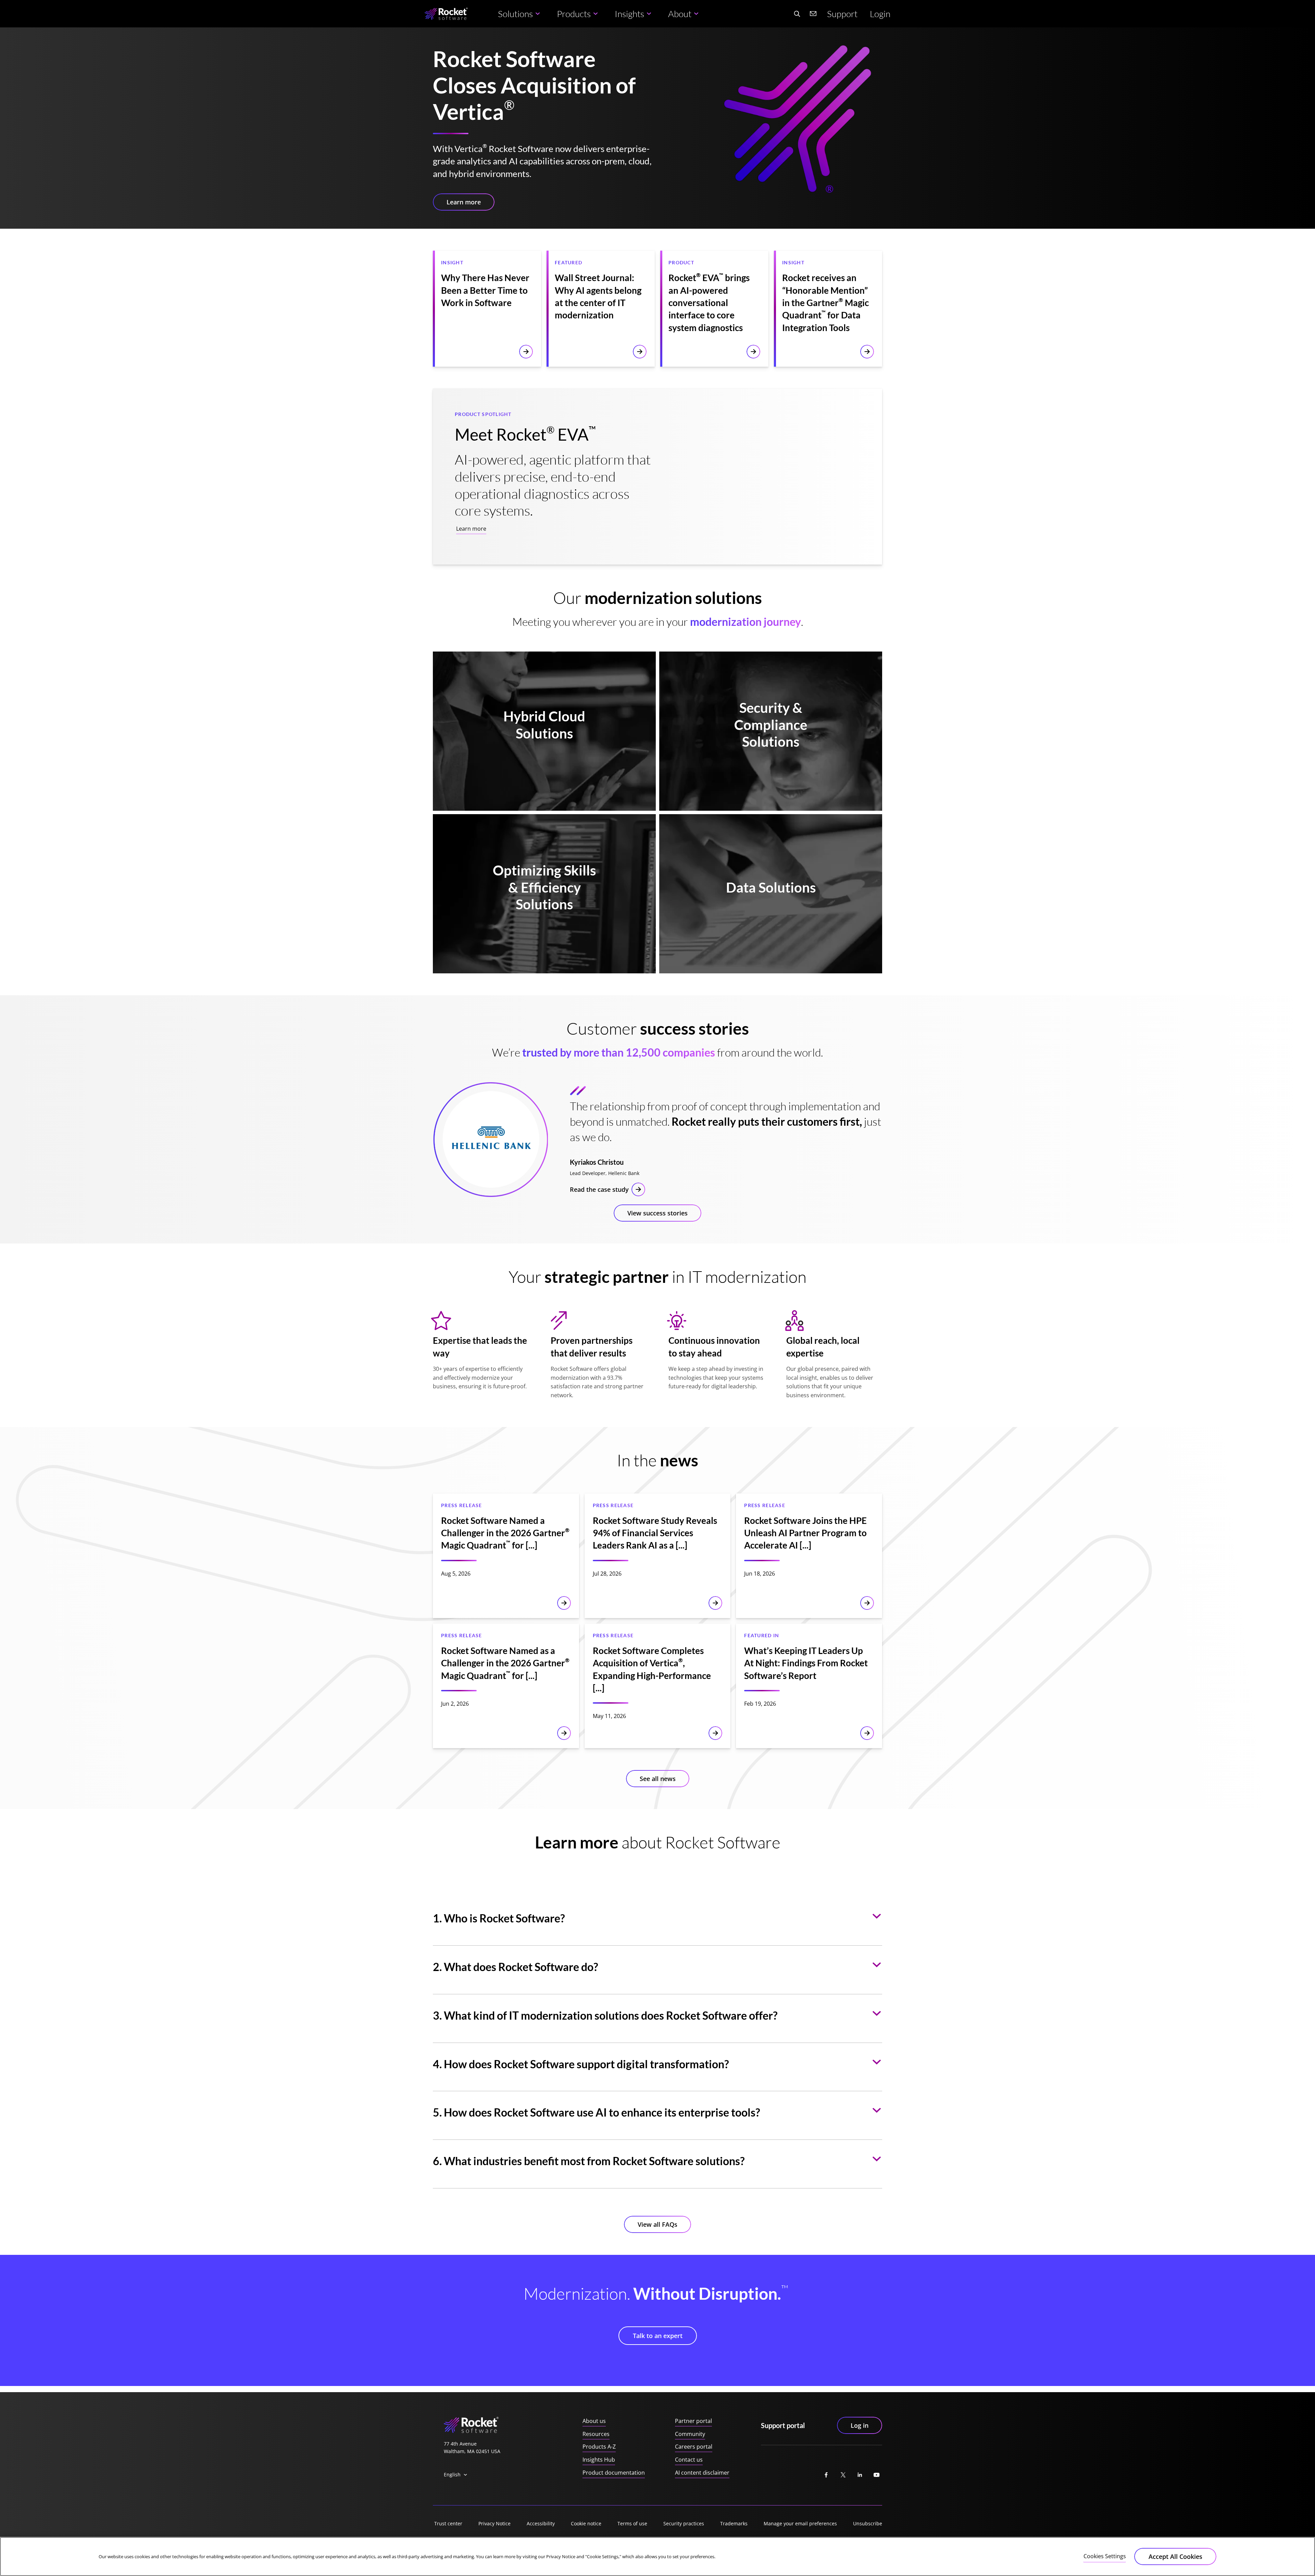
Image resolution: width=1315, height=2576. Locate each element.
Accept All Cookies (1175, 2556)
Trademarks (734, 2523)
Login (880, 14)
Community (690, 2434)
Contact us (689, 2460)
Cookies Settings (1105, 2556)
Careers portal (694, 2447)
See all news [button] (658, 1779)
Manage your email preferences (800, 2523)
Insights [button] (629, 14)
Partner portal (693, 2421)
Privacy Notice (494, 2523)
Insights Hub (599, 2460)
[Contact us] (813, 14)
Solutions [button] (515, 14)
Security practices (684, 2523)
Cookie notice (586, 2523)
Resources (596, 2434)
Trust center (448, 2523)
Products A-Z (599, 2447)
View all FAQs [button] (657, 2224)
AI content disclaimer (702, 2473)
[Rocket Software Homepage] (446, 14)
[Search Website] (797, 14)
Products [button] (574, 14)
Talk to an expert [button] (658, 2336)
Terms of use (632, 2523)
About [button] (680, 14)
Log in (860, 2425)
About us (594, 2421)
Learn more (471, 529)
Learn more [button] (464, 202)
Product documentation (614, 2473)
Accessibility (541, 2523)
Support (842, 14)
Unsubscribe (868, 2523)
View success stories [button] (657, 1213)
